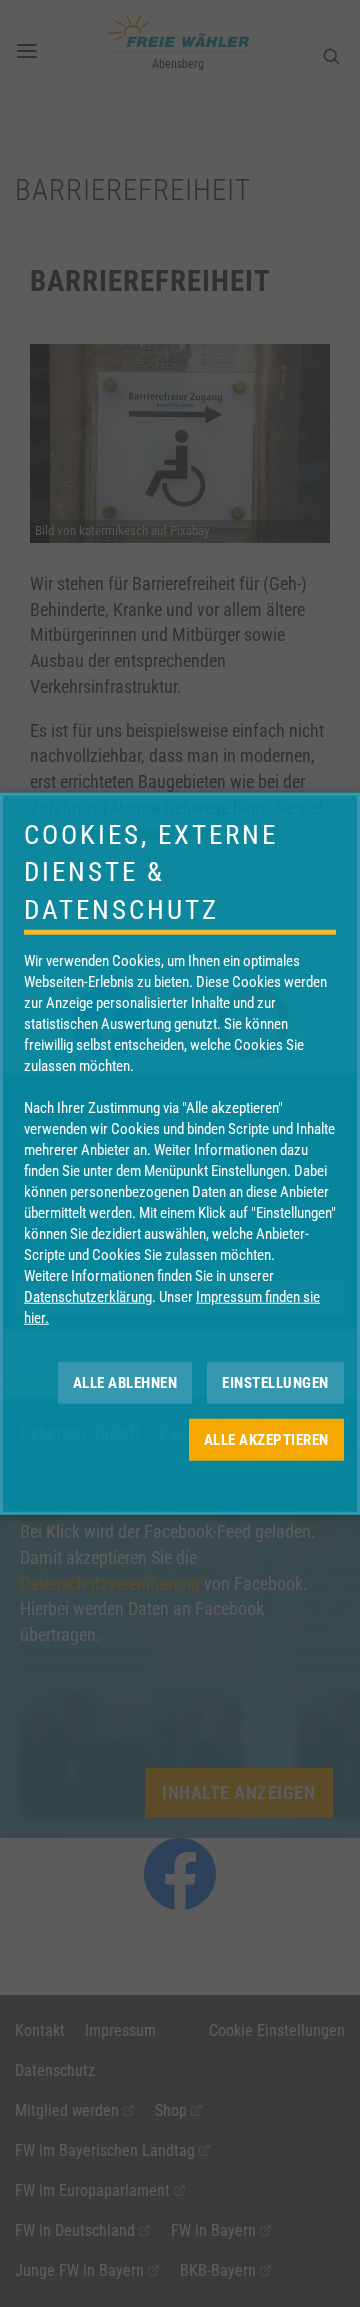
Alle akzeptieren (266, 1439)
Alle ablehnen (125, 1382)
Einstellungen (275, 1382)
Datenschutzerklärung (88, 1297)
